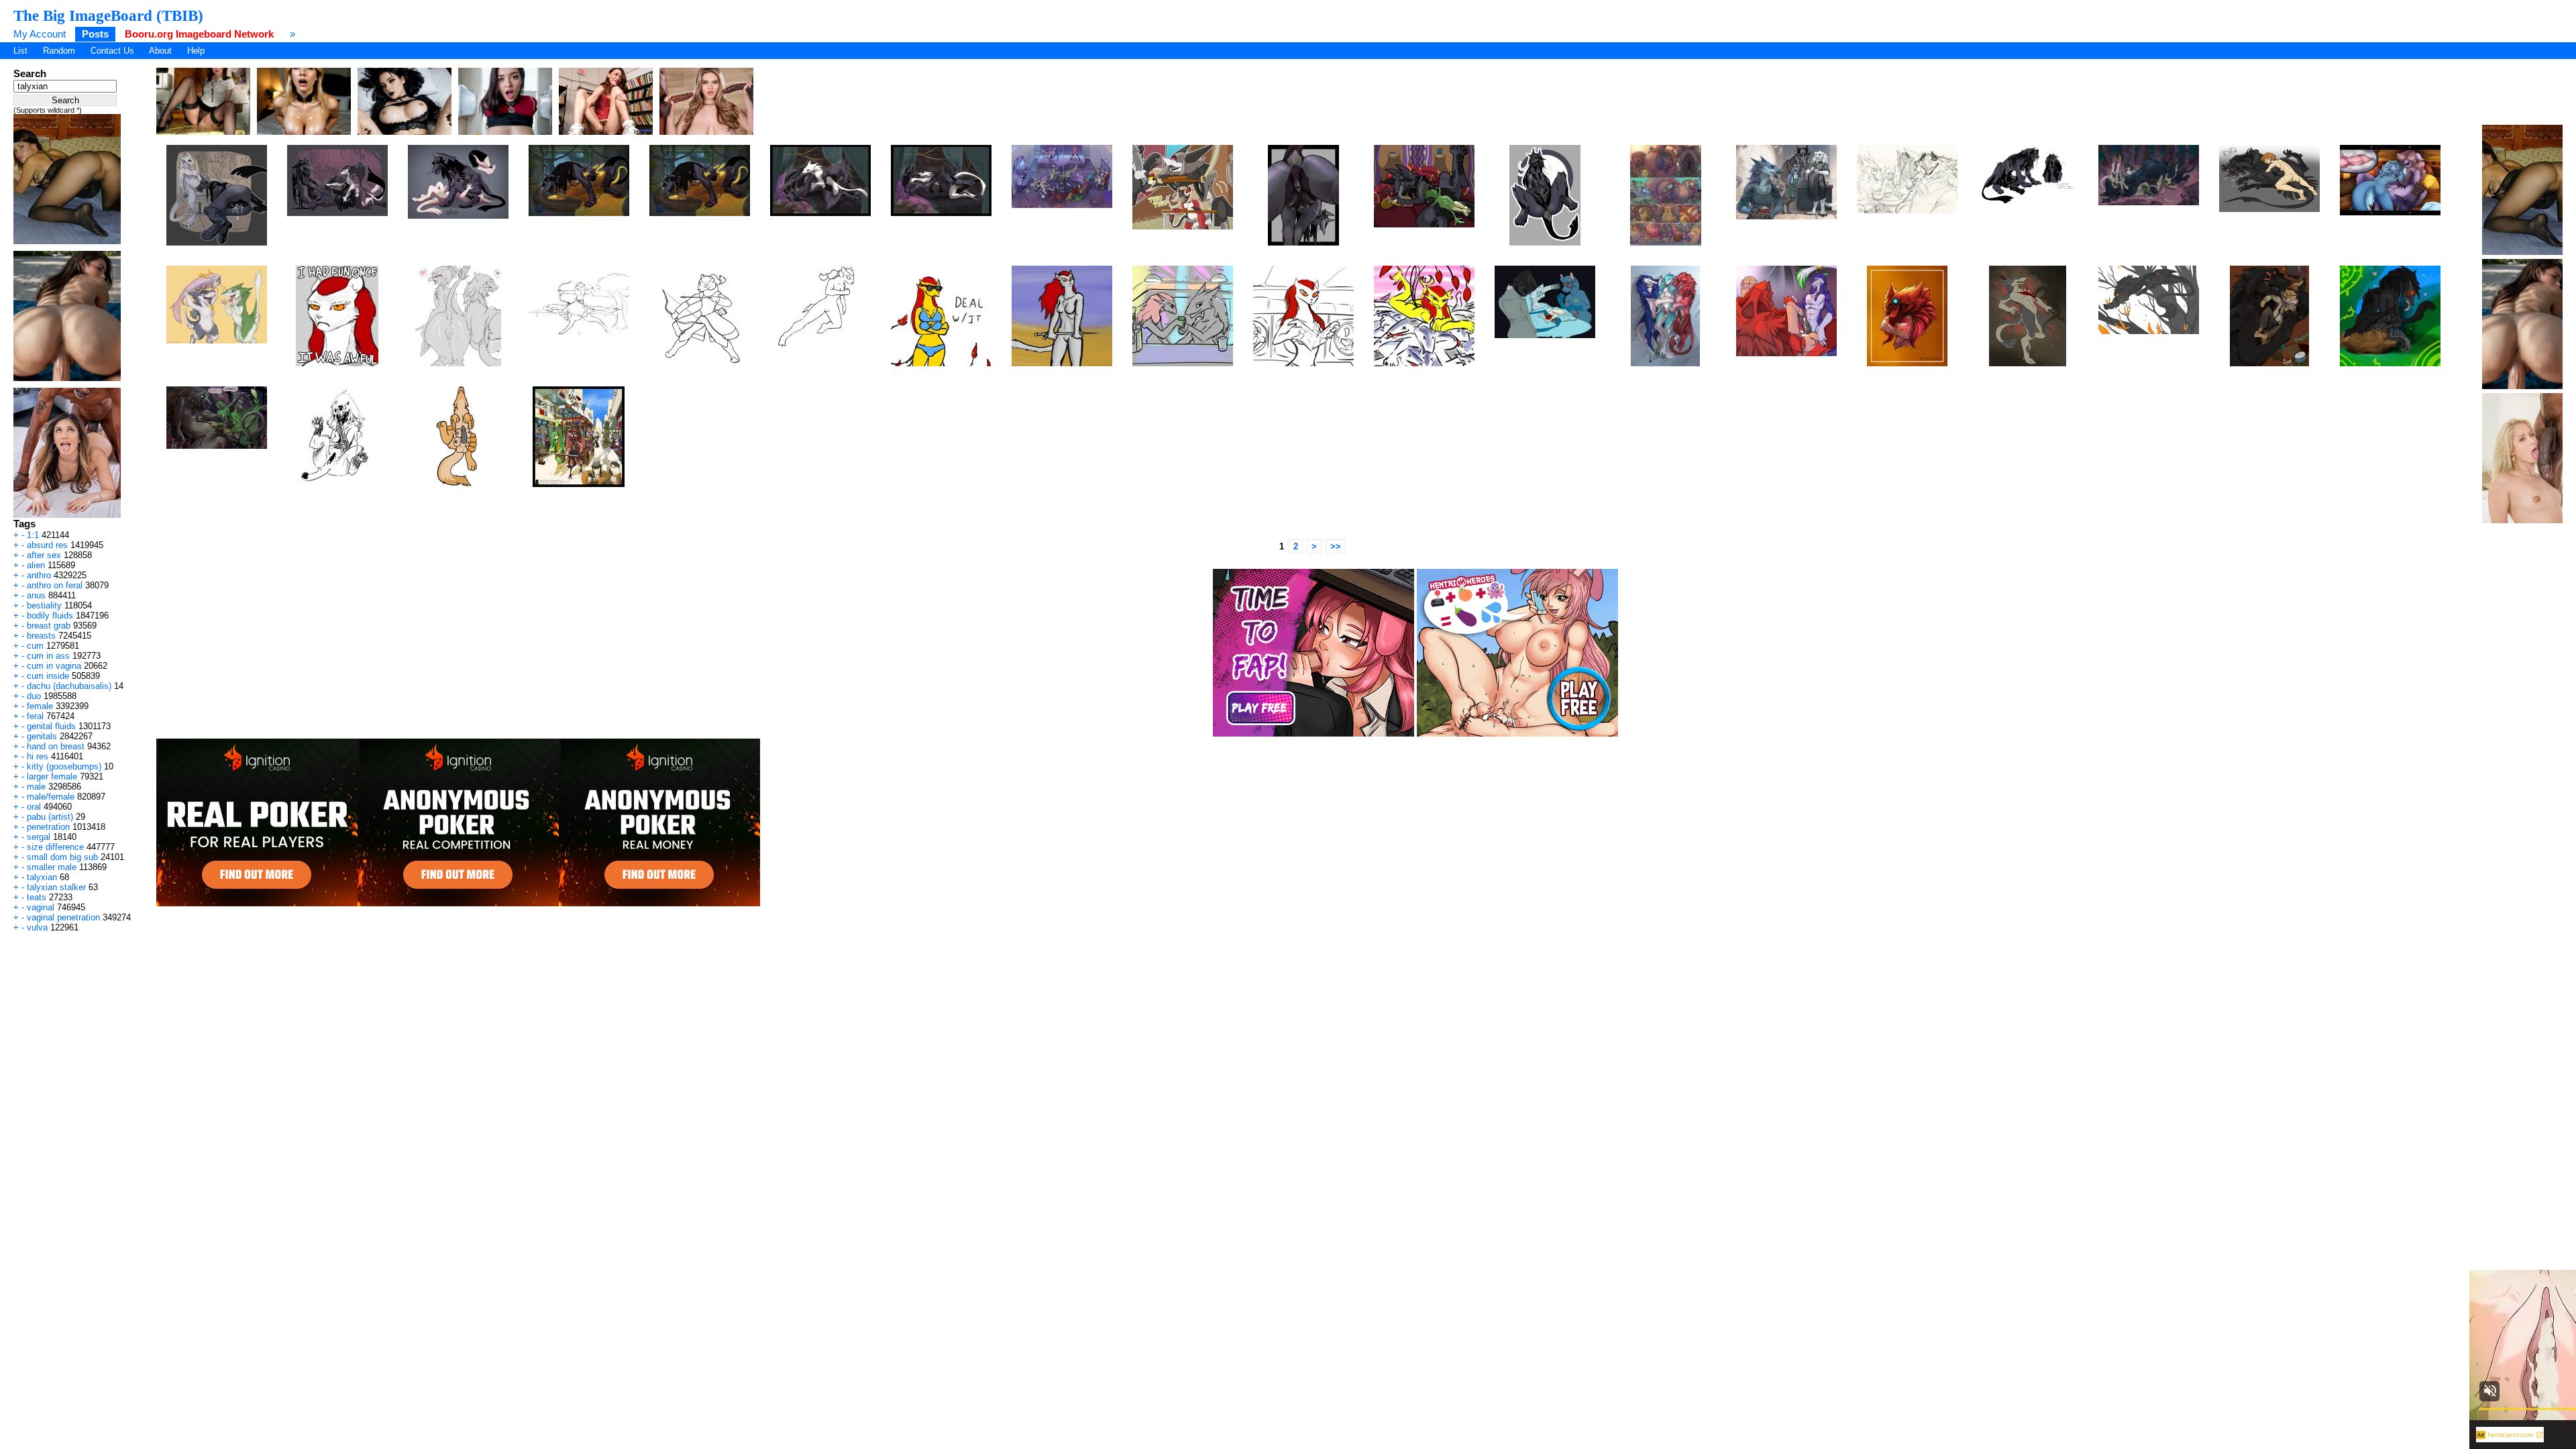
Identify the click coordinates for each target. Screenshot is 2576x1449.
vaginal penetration (63, 917)
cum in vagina (54, 666)
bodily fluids (50, 615)
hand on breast (56, 746)
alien (36, 565)
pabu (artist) (50, 817)
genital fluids (51, 726)
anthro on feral (55, 585)
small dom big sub (62, 857)
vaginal (41, 907)
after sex (44, 555)
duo (34, 696)
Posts (95, 34)
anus (36, 595)
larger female (52, 776)
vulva (37, 927)
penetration (48, 827)
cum (35, 646)
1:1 (33, 535)
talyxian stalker (56, 887)
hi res (38, 756)
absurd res (47, 545)
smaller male (52, 867)
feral (35, 716)
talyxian (42, 877)
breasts (41, 636)
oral (34, 807)
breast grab (49, 626)
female (40, 706)
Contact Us (112, 51)
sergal (39, 837)
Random (59, 51)
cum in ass (48, 656)
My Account (40, 34)
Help (196, 51)
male (36, 787)
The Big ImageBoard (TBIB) (108, 15)
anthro (39, 575)
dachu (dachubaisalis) (69, 686)
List (20, 51)
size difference (55, 847)
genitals (42, 736)
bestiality (44, 605)
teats (37, 897)
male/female (51, 797)
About (160, 51)
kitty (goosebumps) (64, 766)
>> (1336, 546)
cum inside (48, 676)
